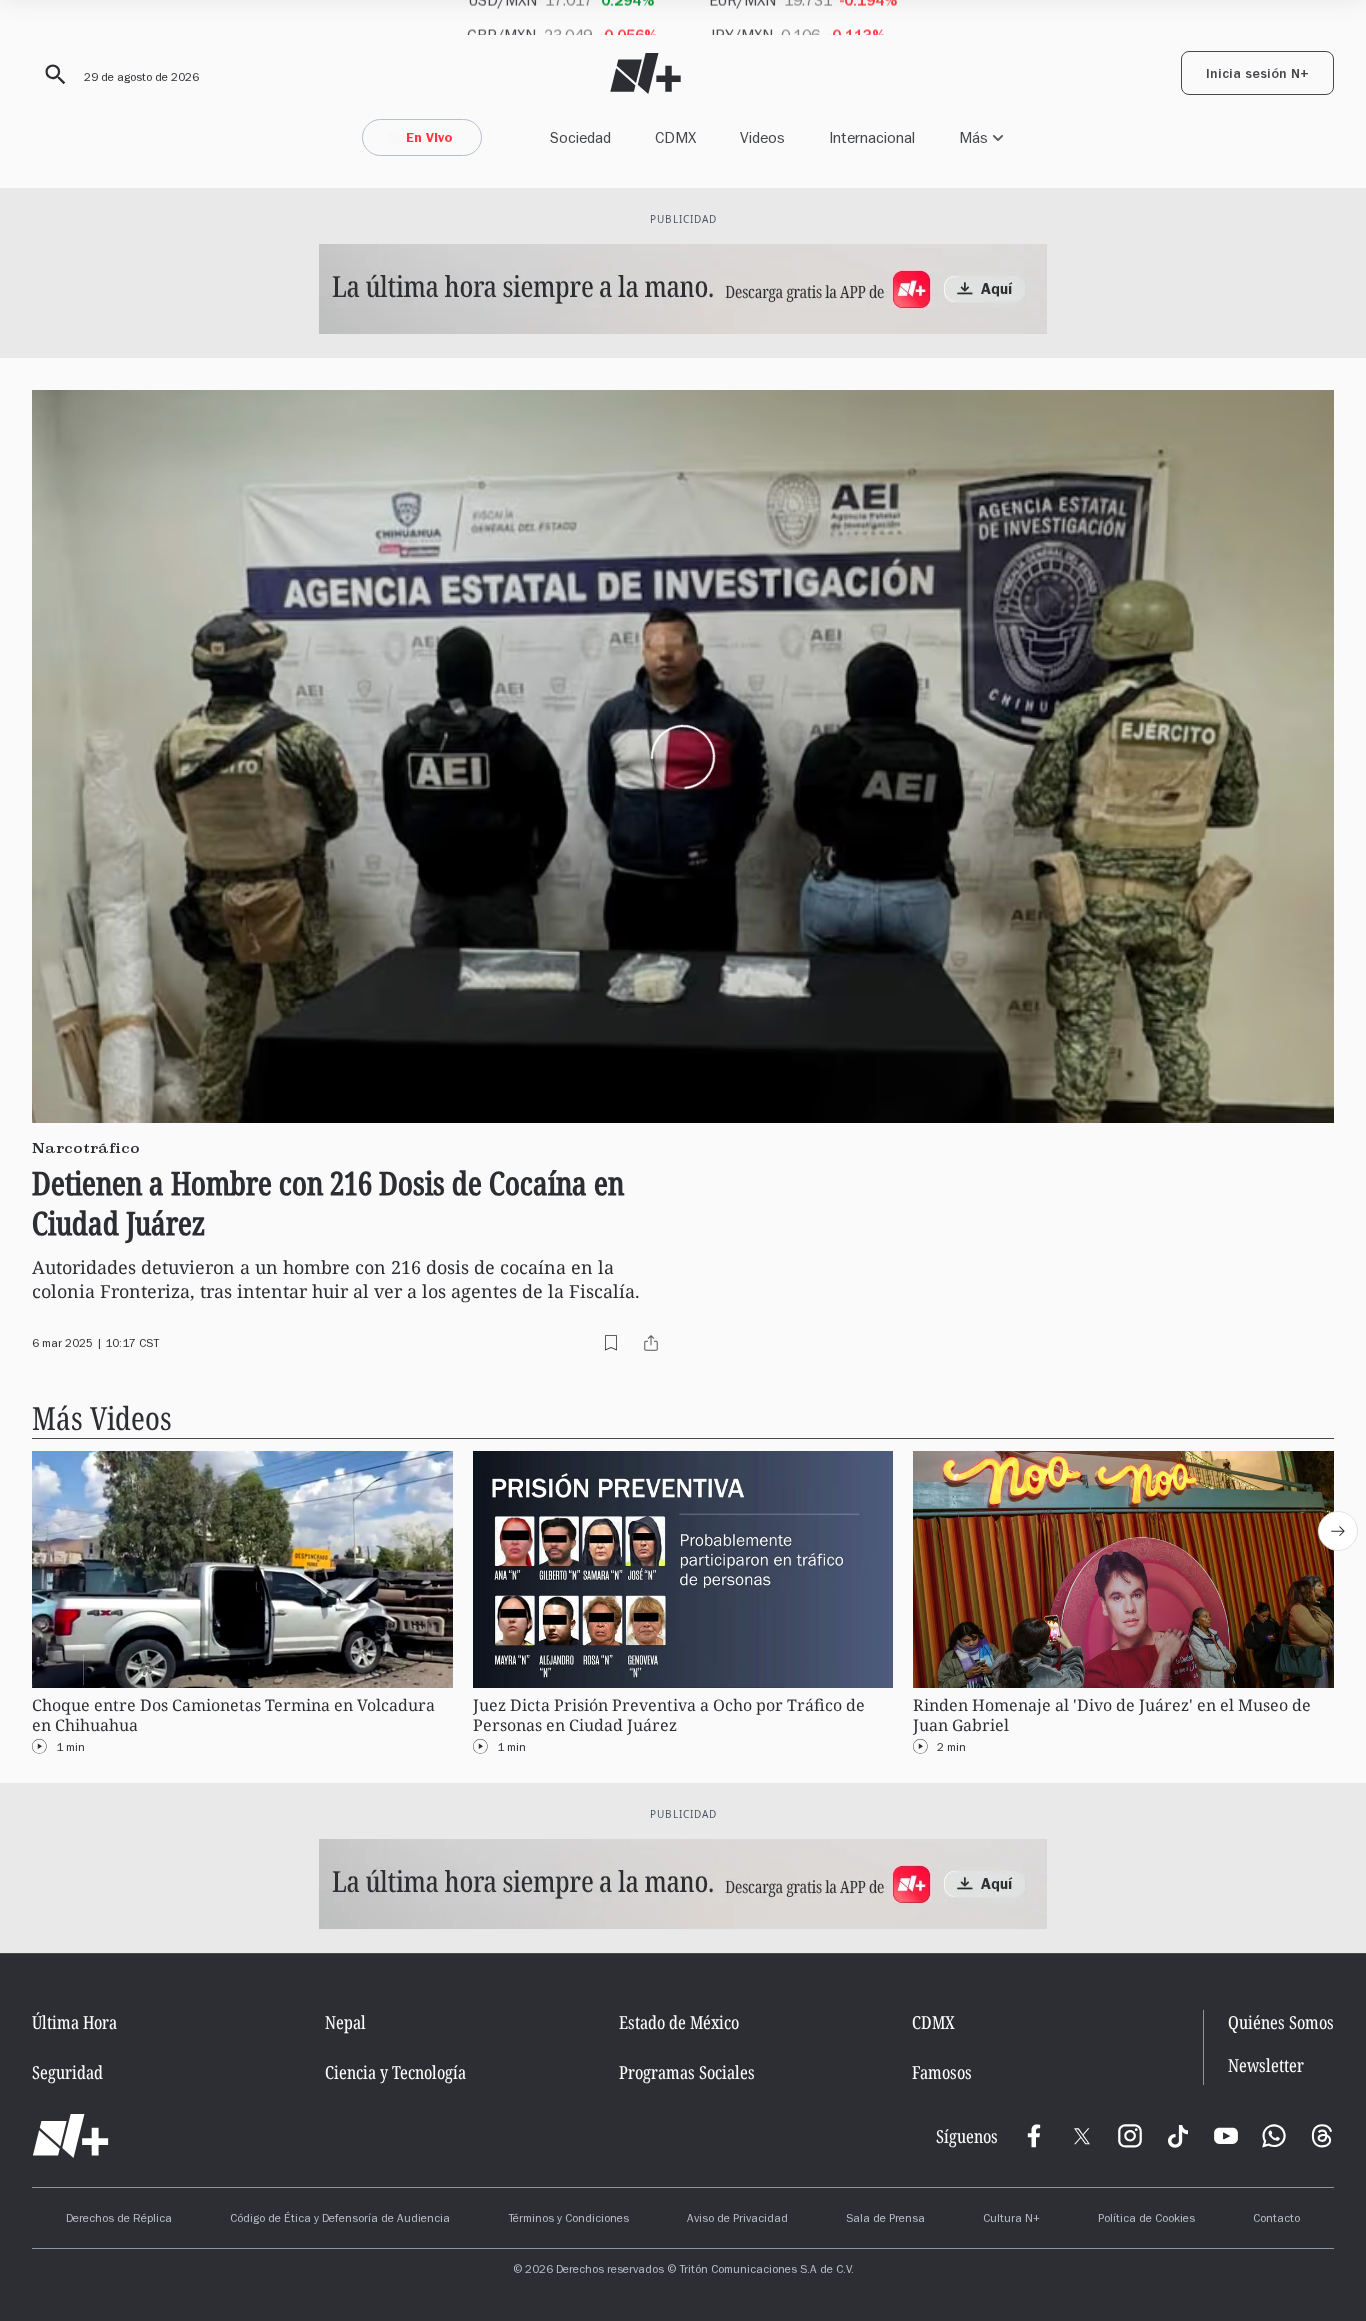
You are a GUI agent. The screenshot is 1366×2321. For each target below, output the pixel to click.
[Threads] (1322, 2136)
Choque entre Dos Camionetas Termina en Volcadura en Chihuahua (233, 1714)
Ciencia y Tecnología (395, 2072)
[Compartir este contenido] (651, 1343)
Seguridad (67, 2072)
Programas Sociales (687, 2072)
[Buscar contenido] (52, 75)
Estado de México (679, 2022)
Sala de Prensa (885, 2220)
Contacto (1276, 2220)
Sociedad (580, 137)
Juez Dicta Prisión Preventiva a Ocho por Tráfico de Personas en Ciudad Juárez (669, 1714)
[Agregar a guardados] (611, 1343)
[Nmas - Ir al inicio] (645, 73)
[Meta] (1034, 2136)
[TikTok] (1178, 2136)
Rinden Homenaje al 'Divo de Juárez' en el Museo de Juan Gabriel (1112, 1714)
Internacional (872, 137)
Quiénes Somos (1281, 2022)
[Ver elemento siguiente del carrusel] (1338, 1531)
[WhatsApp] (1274, 2136)
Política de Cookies (1146, 2220)
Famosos (942, 2072)
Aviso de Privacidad (737, 2220)
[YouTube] (1226, 2136)
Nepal (345, 2022)
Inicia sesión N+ (1257, 76)
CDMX (675, 137)
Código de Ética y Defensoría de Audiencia (340, 2220)
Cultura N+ (1011, 2220)
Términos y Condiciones (568, 2220)
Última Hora (74, 2022)
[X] (1082, 2136)
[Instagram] (1130, 2136)
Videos (762, 137)
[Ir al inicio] (70, 2136)
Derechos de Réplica (119, 2220)
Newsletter (1266, 2065)
